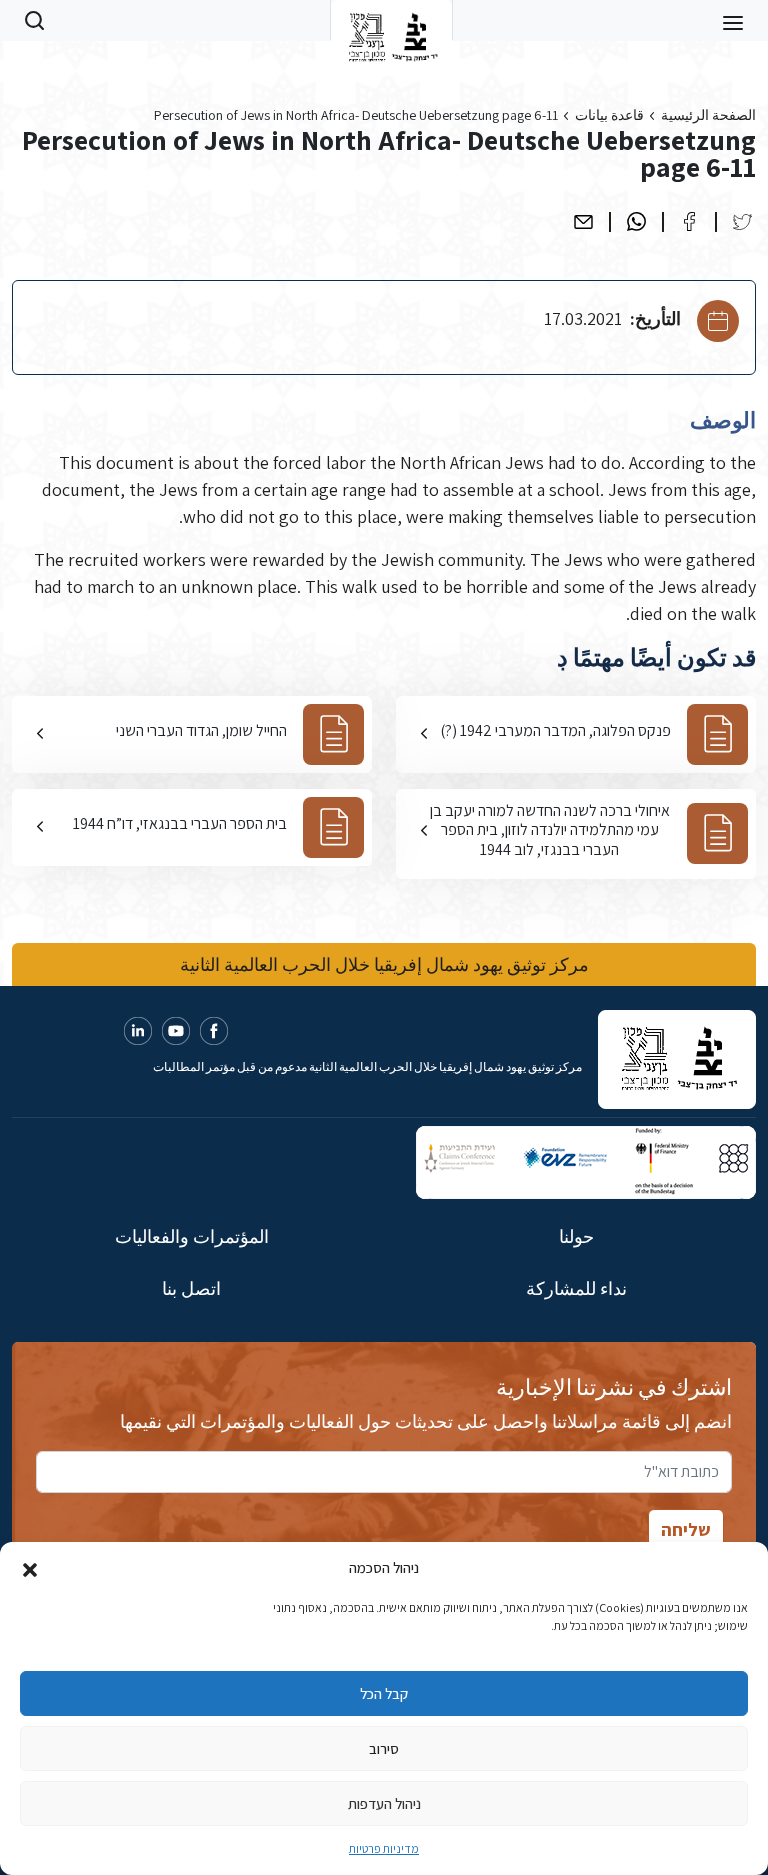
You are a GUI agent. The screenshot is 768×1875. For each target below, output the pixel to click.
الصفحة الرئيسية (708, 115)
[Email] (583, 221)
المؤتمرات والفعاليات (192, 1236)
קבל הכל (384, 1693)
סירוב (384, 1748)
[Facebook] (689, 221)
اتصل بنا (191, 1288)
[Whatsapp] (636, 221)
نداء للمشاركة (576, 1288)
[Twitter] (742, 221)
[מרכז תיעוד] (391, 20)
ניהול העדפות (384, 1803)
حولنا (576, 1236)
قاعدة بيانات (609, 115)
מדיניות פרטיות (384, 1848)
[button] (30, 1568)
